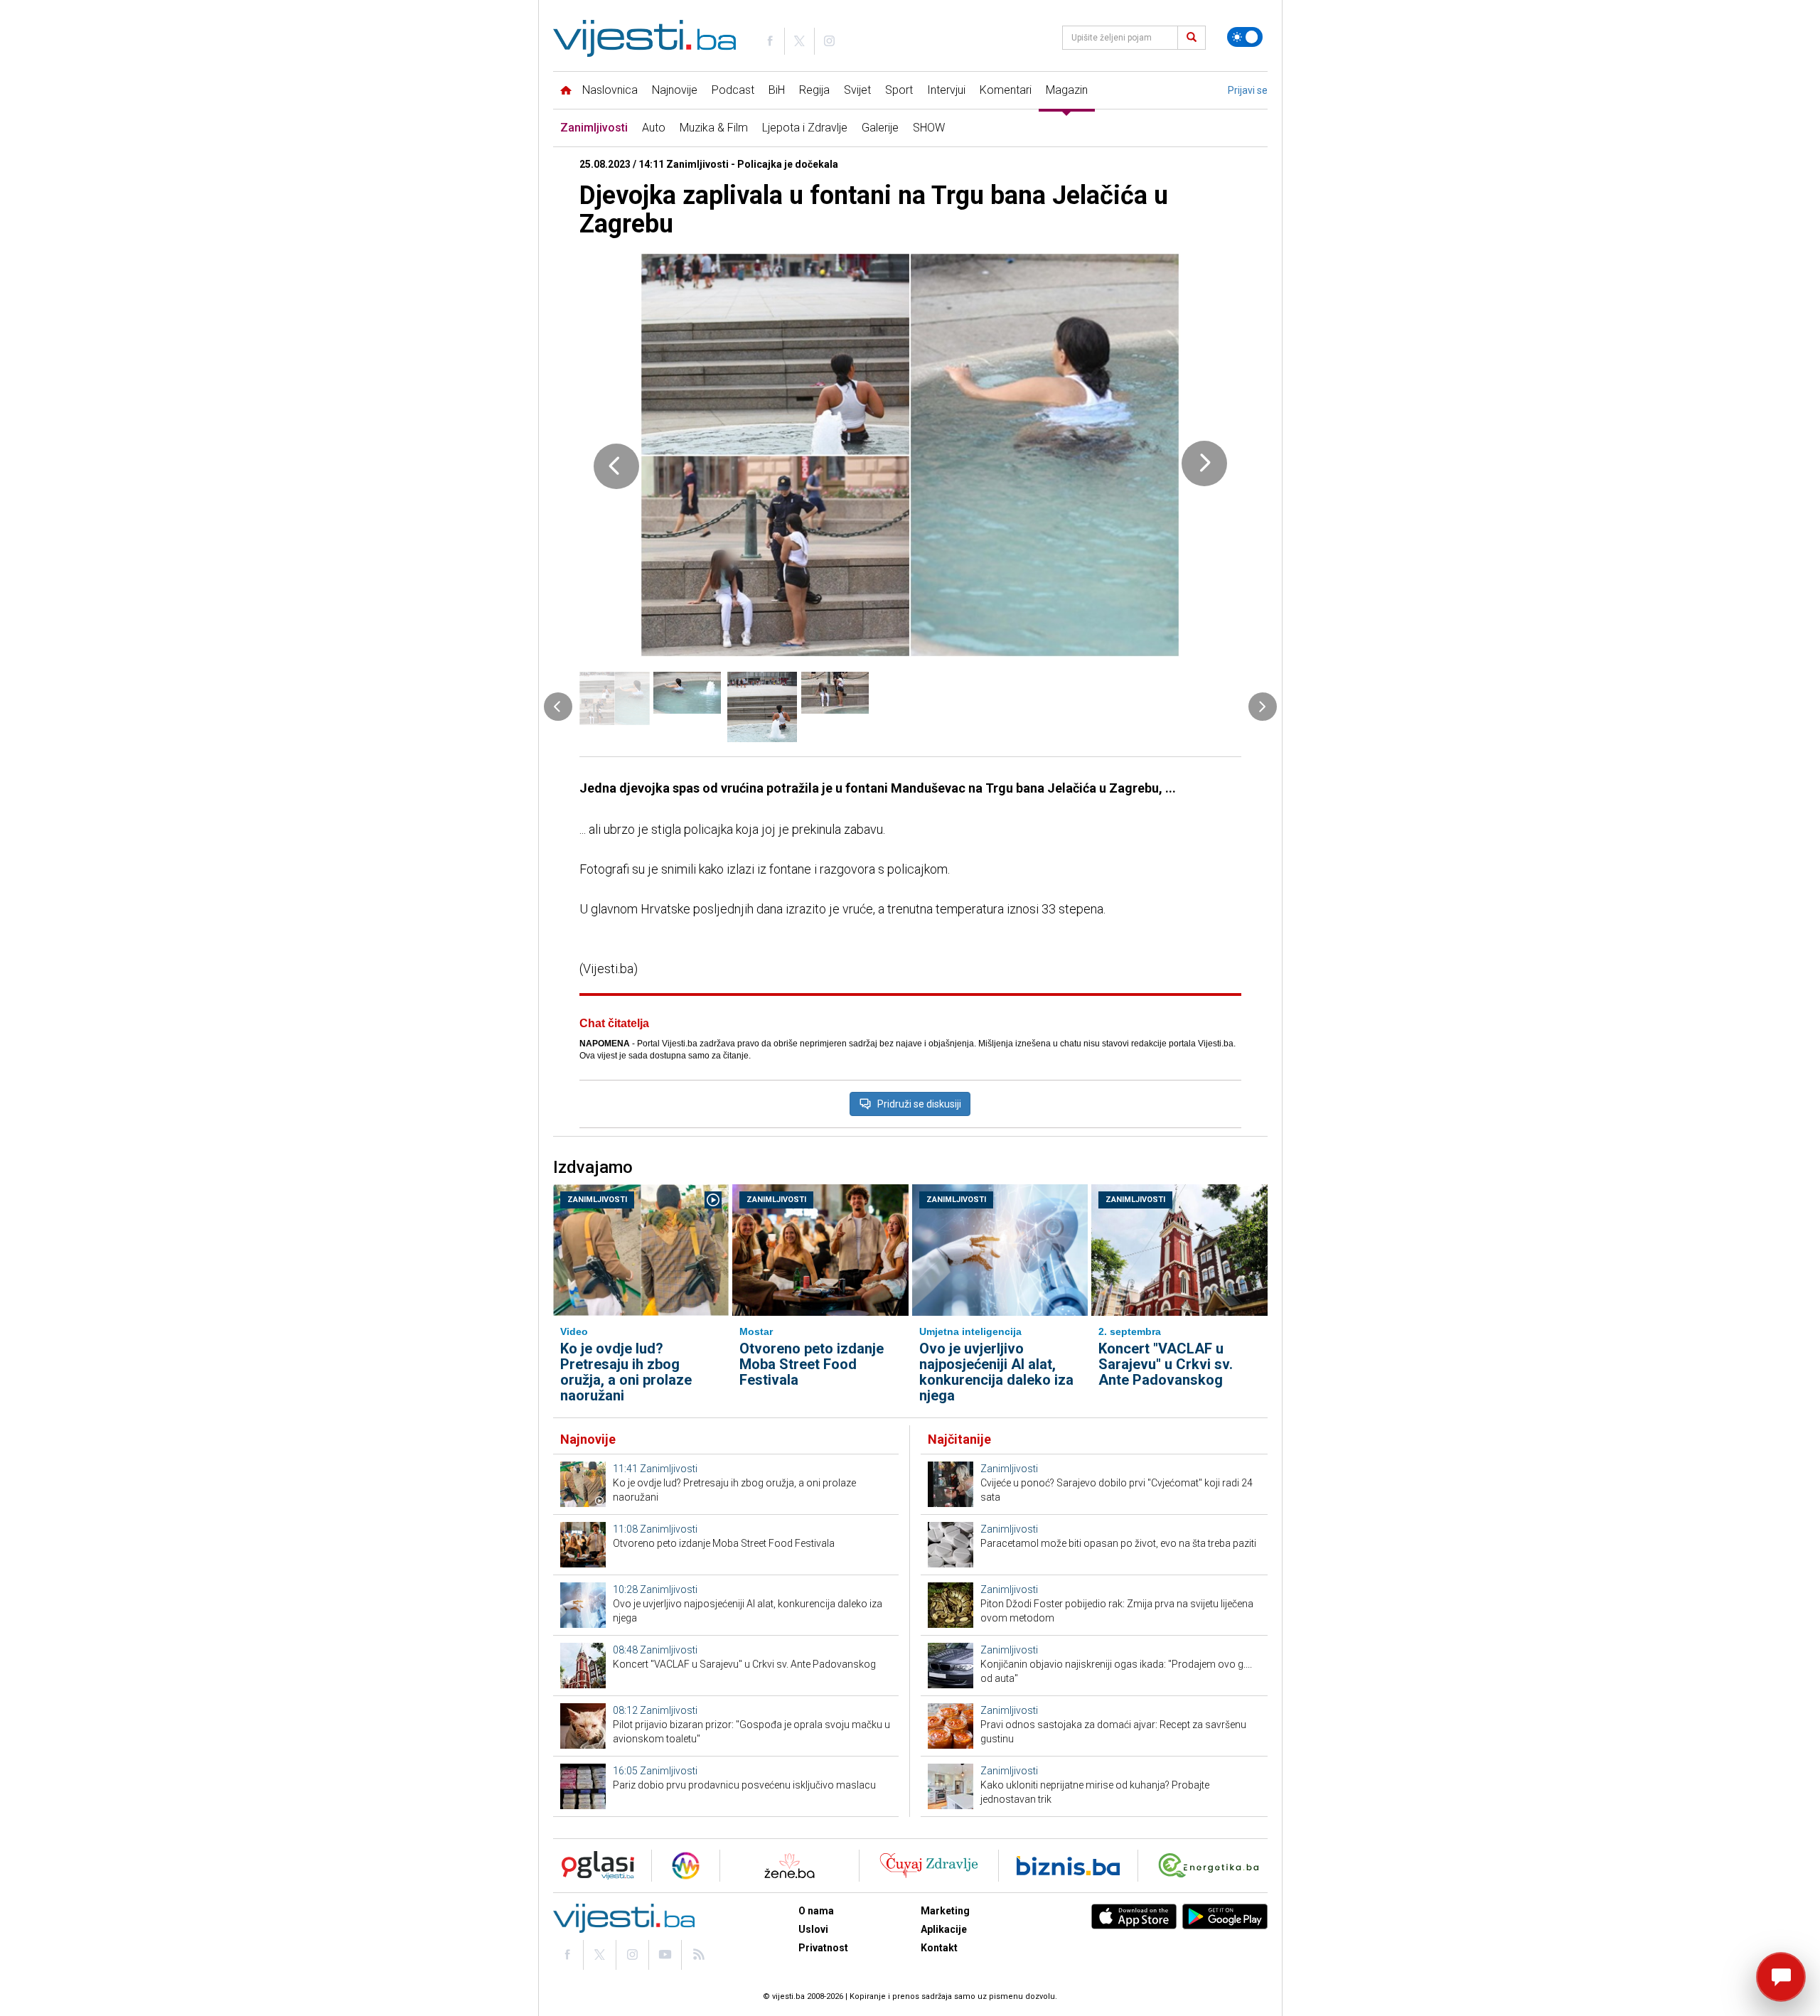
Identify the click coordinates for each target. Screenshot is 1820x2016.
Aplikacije (944, 1929)
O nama (816, 1911)
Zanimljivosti (594, 128)
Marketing (945, 1911)
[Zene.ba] (789, 1866)
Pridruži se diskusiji (919, 1104)
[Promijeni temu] (1245, 37)
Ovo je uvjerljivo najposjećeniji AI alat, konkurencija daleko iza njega (996, 1372)
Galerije (880, 128)
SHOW (929, 128)
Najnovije (675, 90)
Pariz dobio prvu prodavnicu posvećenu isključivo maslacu (744, 1785)
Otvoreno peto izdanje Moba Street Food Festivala (812, 1364)
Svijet (857, 90)
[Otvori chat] (1781, 1977)
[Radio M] (594, 1866)
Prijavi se (1248, 90)
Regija (814, 90)
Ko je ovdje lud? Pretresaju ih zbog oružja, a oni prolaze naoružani (626, 1372)
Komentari (1006, 90)
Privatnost (823, 1948)
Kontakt (939, 1948)
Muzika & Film (714, 128)
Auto (654, 128)
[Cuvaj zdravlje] (929, 1866)
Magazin (1067, 90)
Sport (899, 90)
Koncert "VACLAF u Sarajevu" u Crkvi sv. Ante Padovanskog (1166, 1364)
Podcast (733, 90)
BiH (777, 90)
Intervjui (946, 90)
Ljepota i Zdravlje (805, 128)
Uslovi (813, 1929)
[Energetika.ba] (1212, 1866)
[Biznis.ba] (1068, 1866)
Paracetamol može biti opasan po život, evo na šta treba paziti (1118, 1543)
